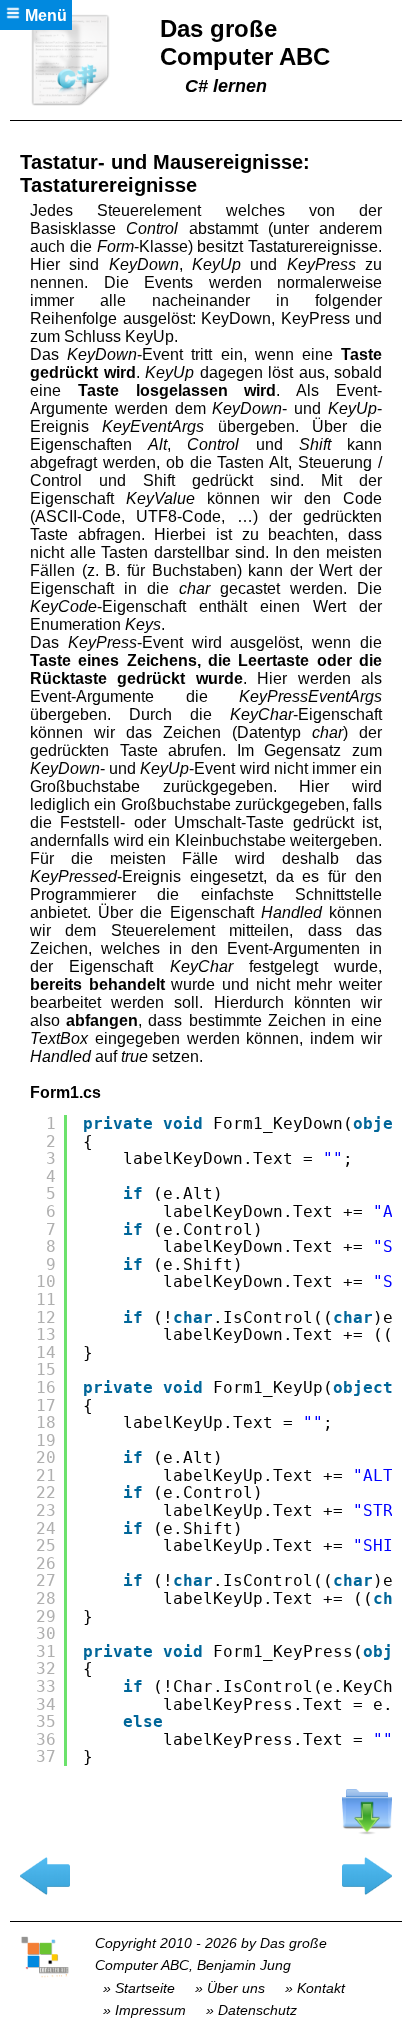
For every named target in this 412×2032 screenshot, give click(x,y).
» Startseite (139, 1988)
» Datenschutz (251, 2010)
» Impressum (144, 2010)
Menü (44, 15)
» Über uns (230, 1988)
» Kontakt (315, 1988)
